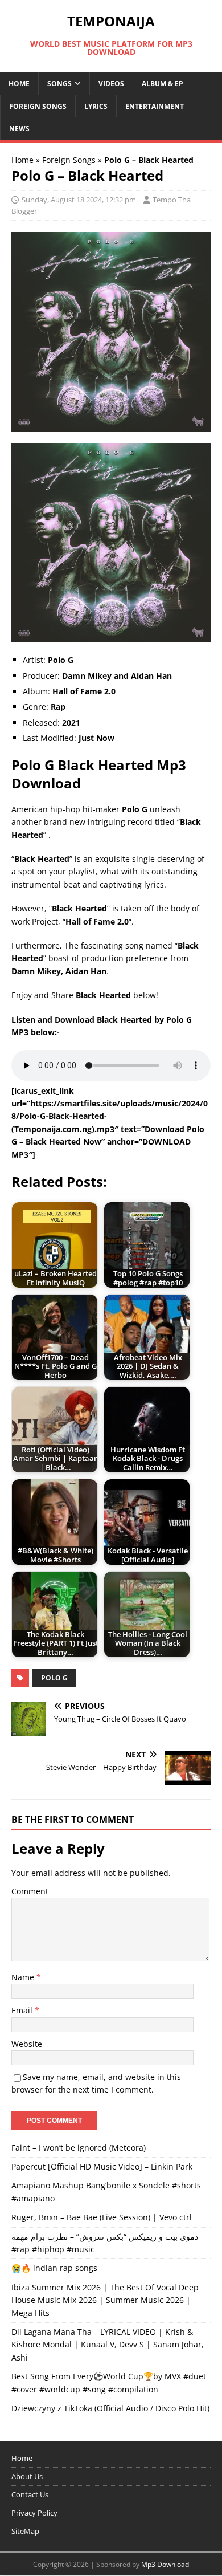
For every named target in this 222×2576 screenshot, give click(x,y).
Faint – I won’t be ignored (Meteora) (79, 2148)
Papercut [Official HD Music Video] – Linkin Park (102, 2166)
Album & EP (163, 84)
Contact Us (30, 2494)
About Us (27, 2476)
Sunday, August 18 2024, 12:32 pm (79, 200)
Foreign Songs (38, 106)
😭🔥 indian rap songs (54, 2268)
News (19, 129)
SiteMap (25, 2531)
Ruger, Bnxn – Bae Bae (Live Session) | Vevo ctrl (102, 2217)
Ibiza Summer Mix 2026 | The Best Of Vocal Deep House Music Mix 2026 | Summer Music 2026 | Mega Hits (105, 2300)
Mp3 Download (165, 2564)
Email (23, 2010)
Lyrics (96, 106)
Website (27, 2044)
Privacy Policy (34, 2513)
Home (19, 84)
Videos (111, 84)
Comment (30, 1891)
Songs (59, 84)
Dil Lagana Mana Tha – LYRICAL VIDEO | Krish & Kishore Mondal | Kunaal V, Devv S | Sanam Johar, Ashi (108, 2345)
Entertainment (155, 106)
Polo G (54, 1678)
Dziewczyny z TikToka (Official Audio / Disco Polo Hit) (110, 2408)
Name (24, 1977)
